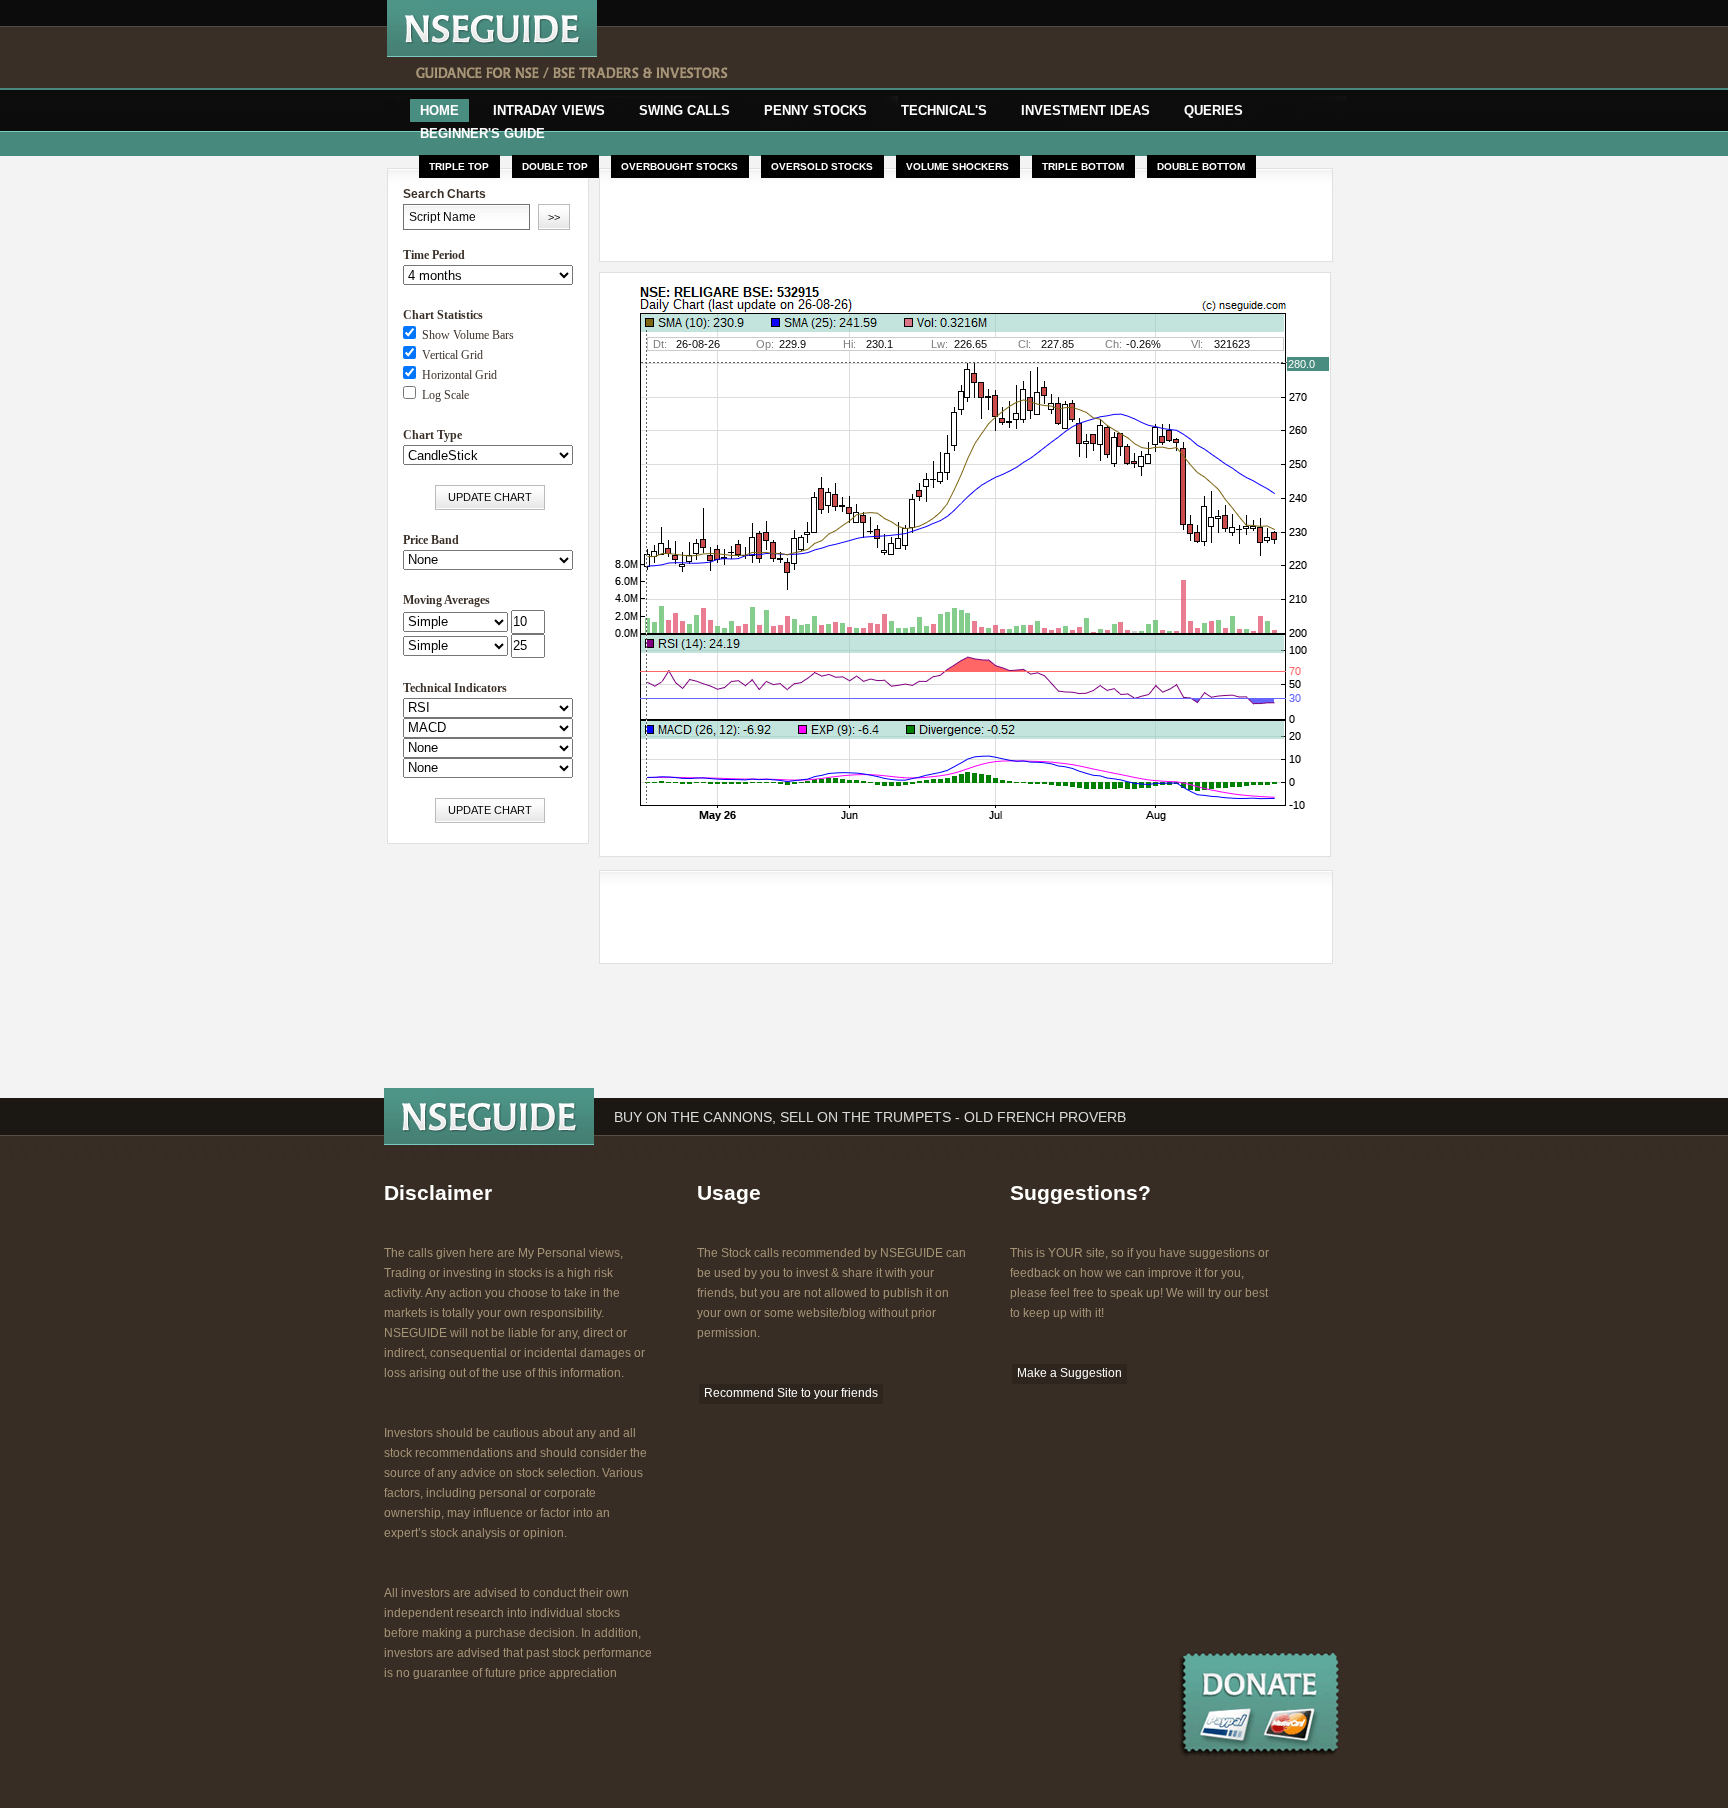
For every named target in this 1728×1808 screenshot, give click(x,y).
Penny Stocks (815, 110)
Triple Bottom (1083, 166)
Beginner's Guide (482, 133)
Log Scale (442, 395)
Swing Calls (684, 110)
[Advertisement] (1011, 58)
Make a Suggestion (1069, 1373)
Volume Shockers (957, 166)
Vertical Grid (449, 355)
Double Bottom (1201, 166)
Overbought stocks (679, 166)
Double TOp (555, 166)
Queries (1213, 110)
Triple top (459, 166)
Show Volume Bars (465, 335)
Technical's (944, 110)
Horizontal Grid (456, 375)
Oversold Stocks (822, 166)
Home (439, 110)
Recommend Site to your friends (791, 1393)
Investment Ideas (1085, 110)
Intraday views (549, 110)
